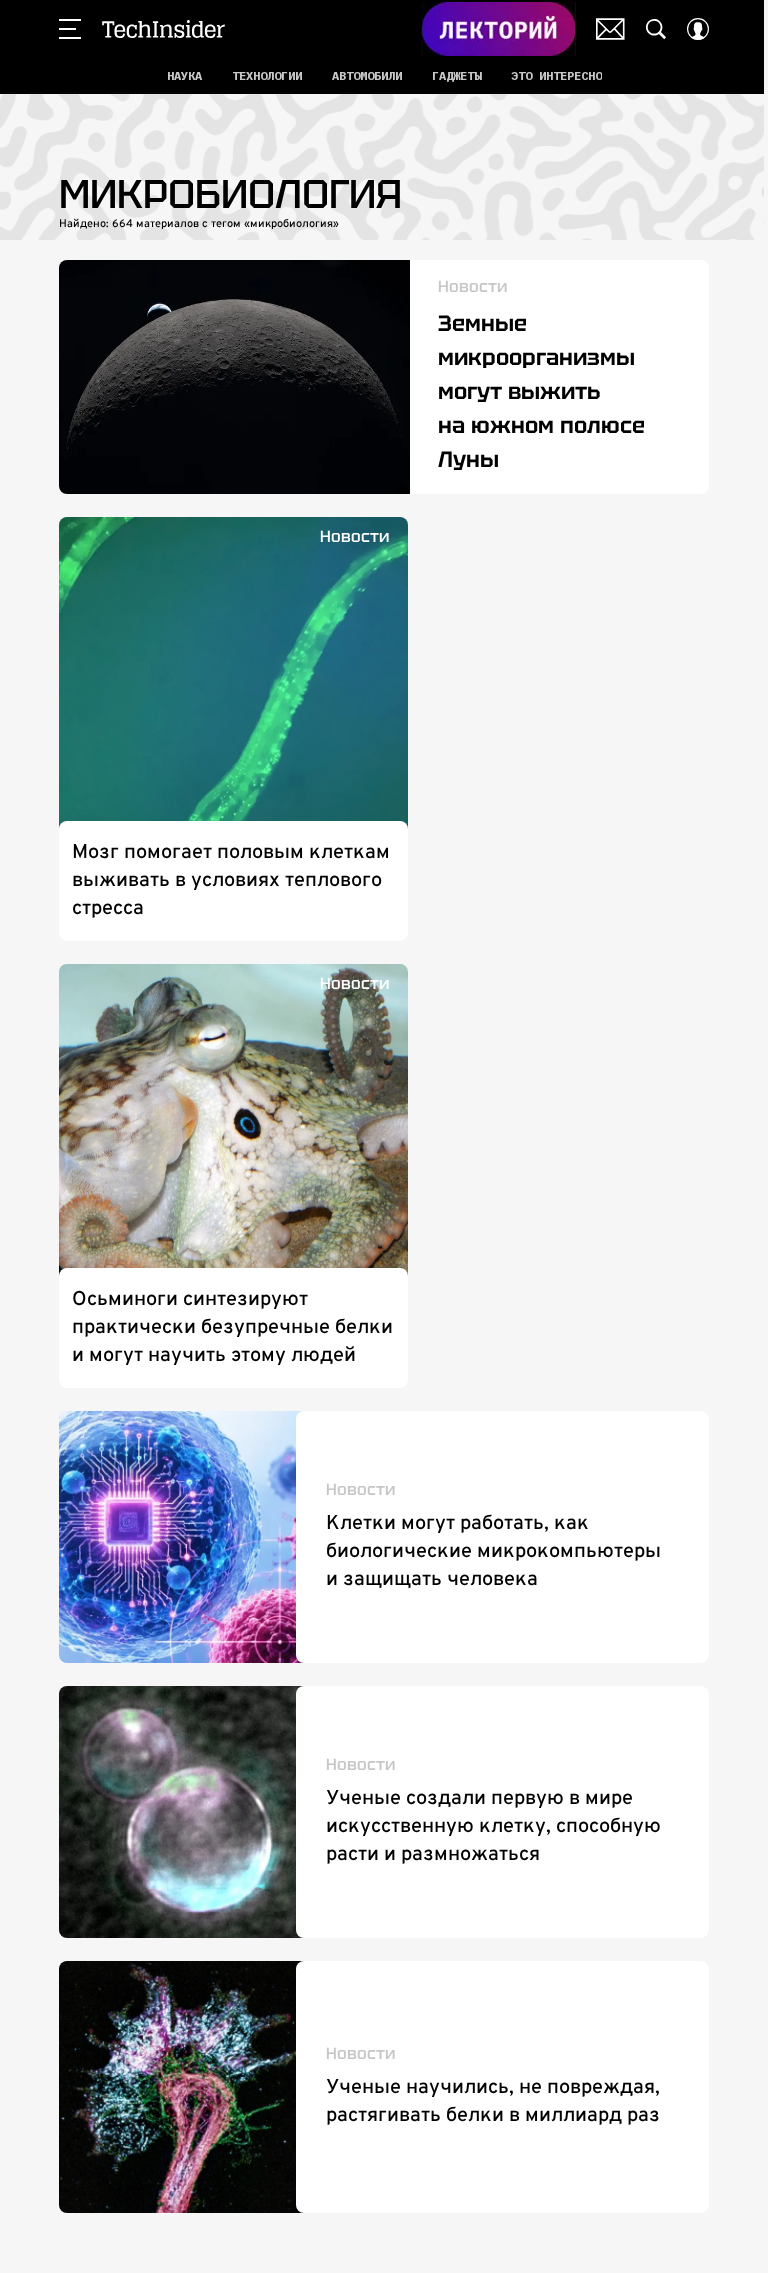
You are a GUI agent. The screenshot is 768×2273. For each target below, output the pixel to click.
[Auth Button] (698, 29)
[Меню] (70, 29)
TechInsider (163, 29)
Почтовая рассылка (610, 29)
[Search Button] (656, 29)
